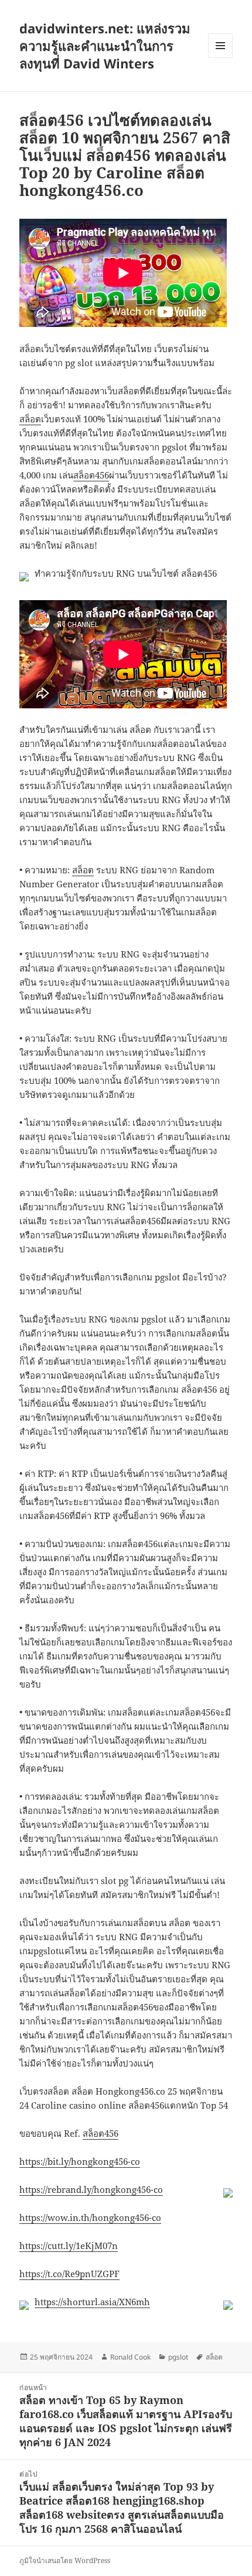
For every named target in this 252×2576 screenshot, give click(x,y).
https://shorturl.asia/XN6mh (92, 2302)
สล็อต (30, 419)
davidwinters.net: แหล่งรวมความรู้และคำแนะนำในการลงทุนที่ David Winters (105, 46)
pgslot (178, 2357)
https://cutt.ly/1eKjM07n (69, 2246)
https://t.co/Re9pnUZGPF (69, 2274)
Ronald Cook (130, 2357)
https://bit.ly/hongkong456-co (80, 2161)
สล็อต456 (91, 475)
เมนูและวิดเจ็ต (220, 46)
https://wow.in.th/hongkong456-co (90, 2217)
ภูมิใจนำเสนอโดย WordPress (65, 2560)
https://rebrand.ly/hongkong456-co (91, 2189)
